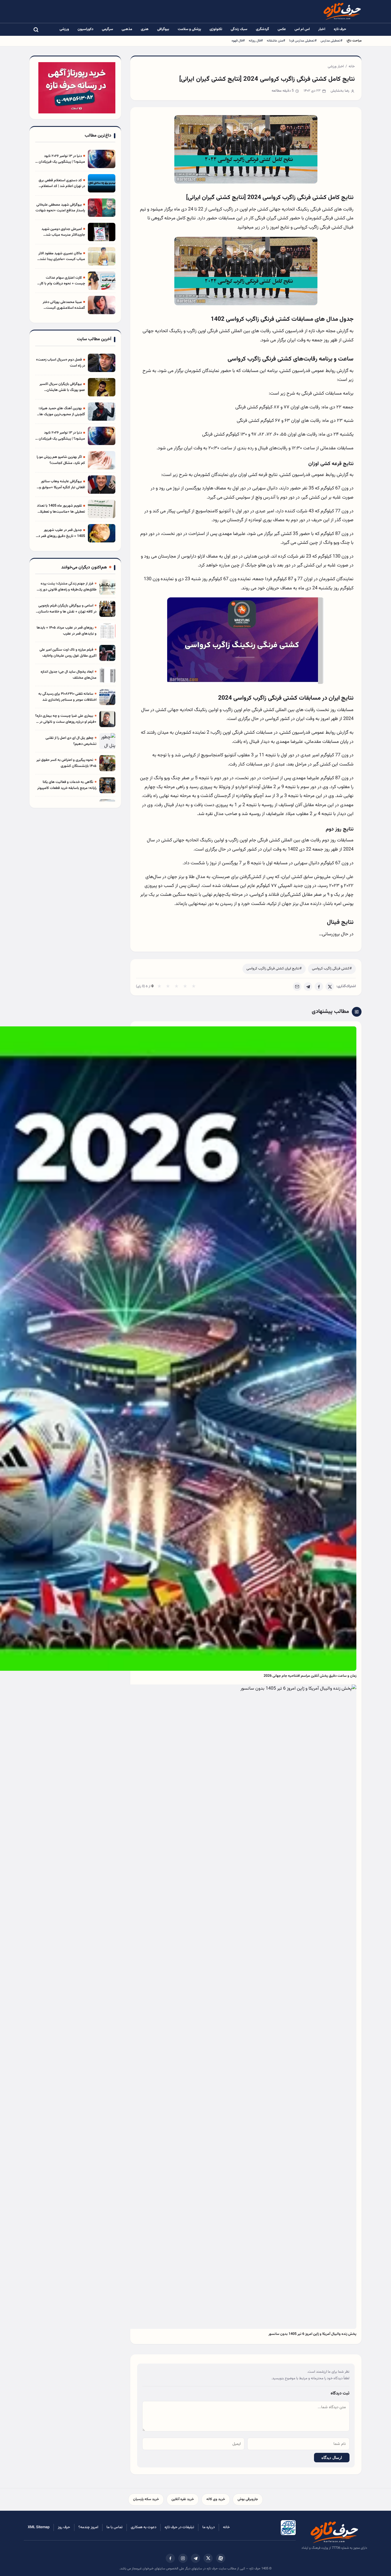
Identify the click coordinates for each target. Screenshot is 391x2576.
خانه (352, 66)
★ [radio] (159, 987)
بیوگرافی (163, 29)
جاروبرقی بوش (248, 2499)
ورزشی (64, 29)
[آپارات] (221, 2558)
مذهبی (127, 29)
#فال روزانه (256, 41)
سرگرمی (107, 29)
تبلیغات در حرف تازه (179, 2527)
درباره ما (209, 2527)
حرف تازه (340, 29)
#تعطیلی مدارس (331, 41)
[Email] (297, 987)
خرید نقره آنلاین (183, 2499)
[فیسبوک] (170, 2558)
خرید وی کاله (216, 2499)
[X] (330, 987)
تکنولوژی (216, 29)
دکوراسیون (85, 29)
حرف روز (64, 2527)
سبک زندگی (239, 29)
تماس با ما (114, 2527)
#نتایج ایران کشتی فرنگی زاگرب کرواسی (274, 969)
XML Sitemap (39, 2527)
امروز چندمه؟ (88, 2527)
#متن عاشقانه (276, 41)
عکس (282, 29)
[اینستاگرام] (183, 2558)
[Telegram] (308, 987)
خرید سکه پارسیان (146, 2499)
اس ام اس (302, 29)
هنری (145, 29)
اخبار (322, 29)
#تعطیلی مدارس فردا (303, 41)
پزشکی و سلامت (189, 29)
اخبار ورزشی (336, 66)
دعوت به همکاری (144, 2527)
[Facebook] (319, 987)
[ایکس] (208, 2558)
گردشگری (262, 29)
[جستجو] (36, 29)
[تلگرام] (195, 2558)
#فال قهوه (238, 41)
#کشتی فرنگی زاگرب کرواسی (332, 969)
